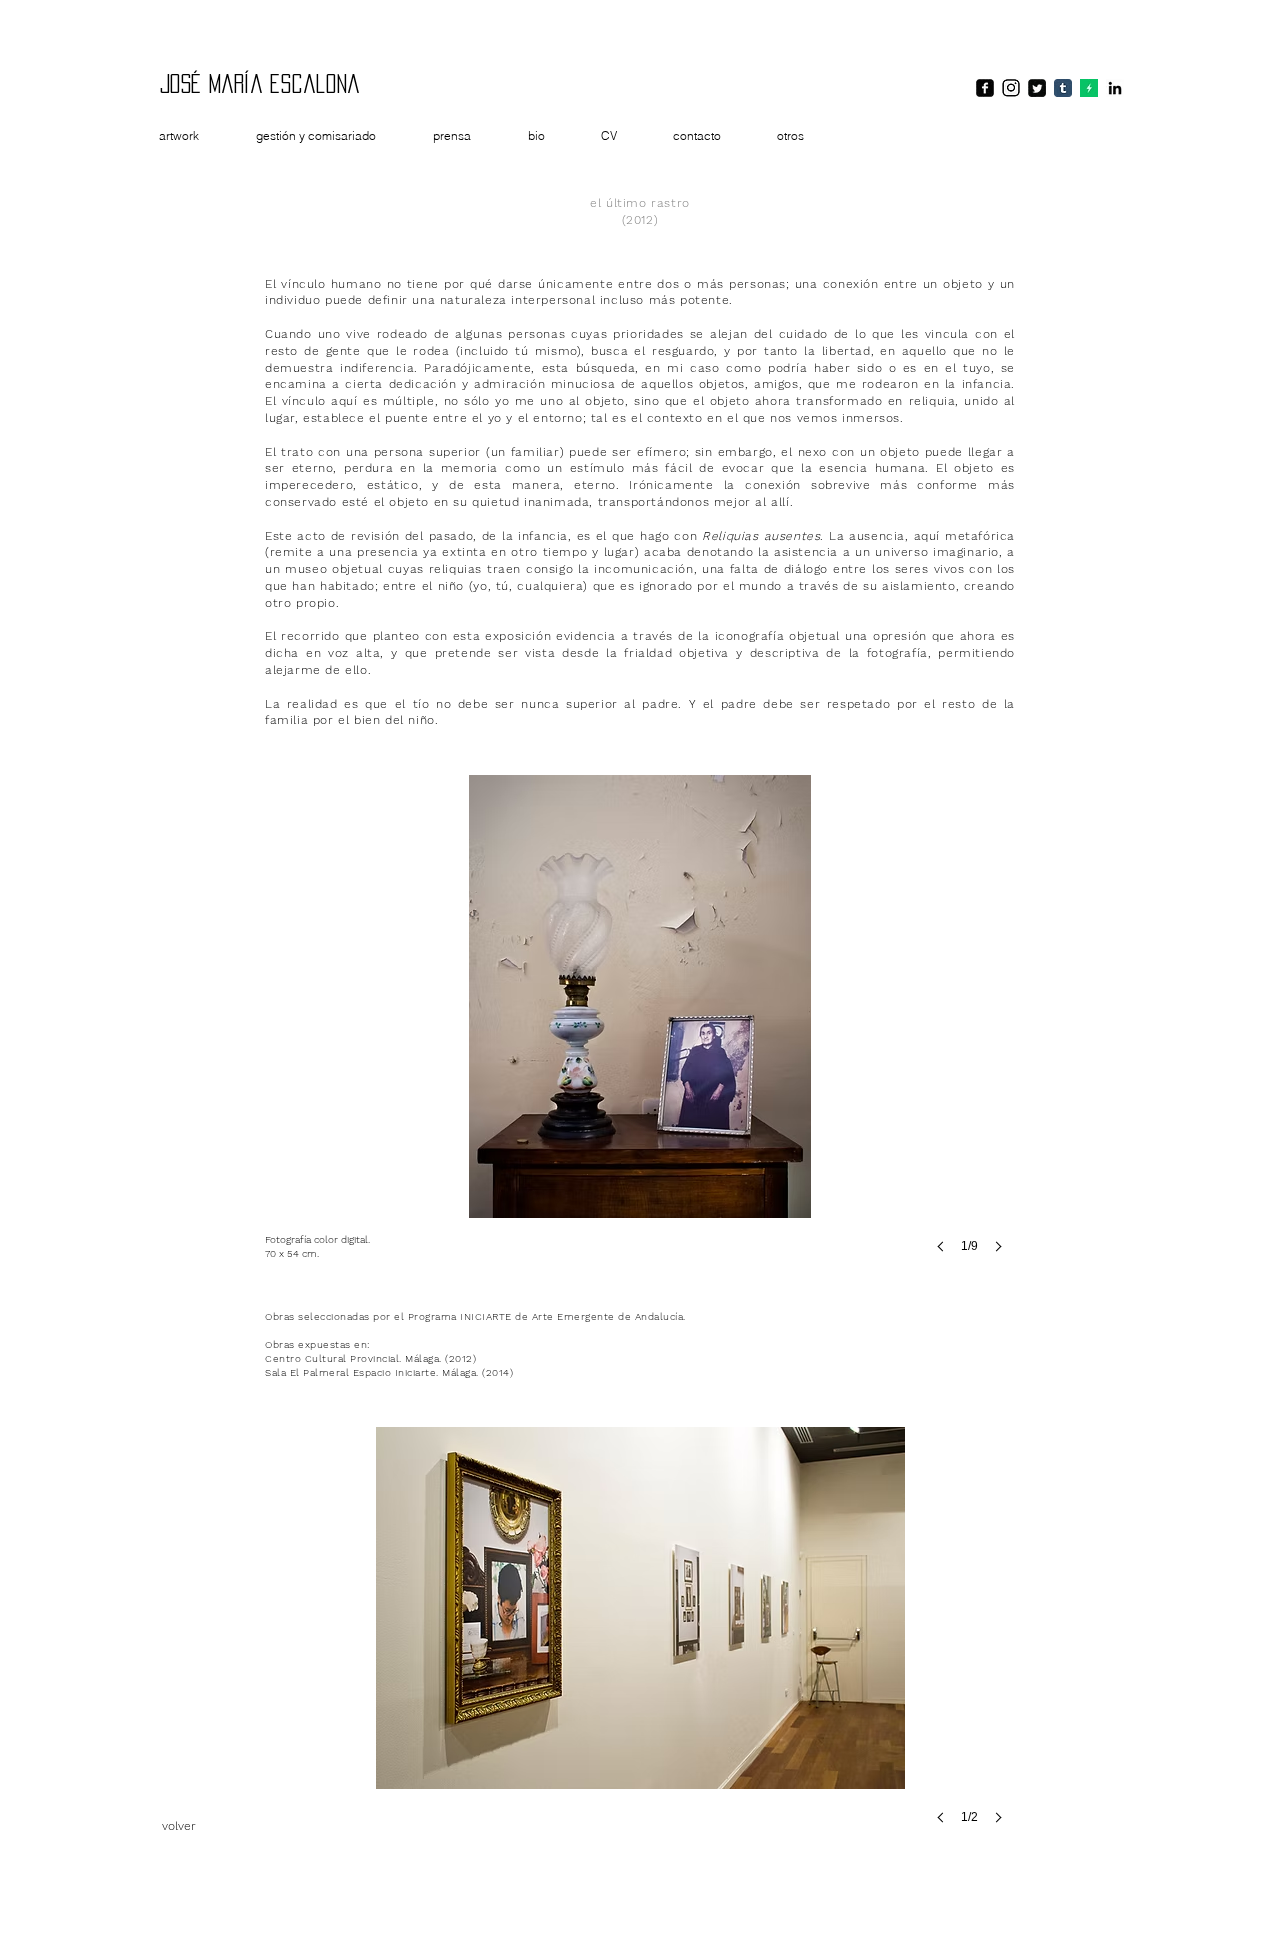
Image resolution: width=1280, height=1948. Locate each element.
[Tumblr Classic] (1063, 88)
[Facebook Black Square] (985, 88)
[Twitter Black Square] (1037, 88)
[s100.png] (1089, 88)
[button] (640, 1031)
